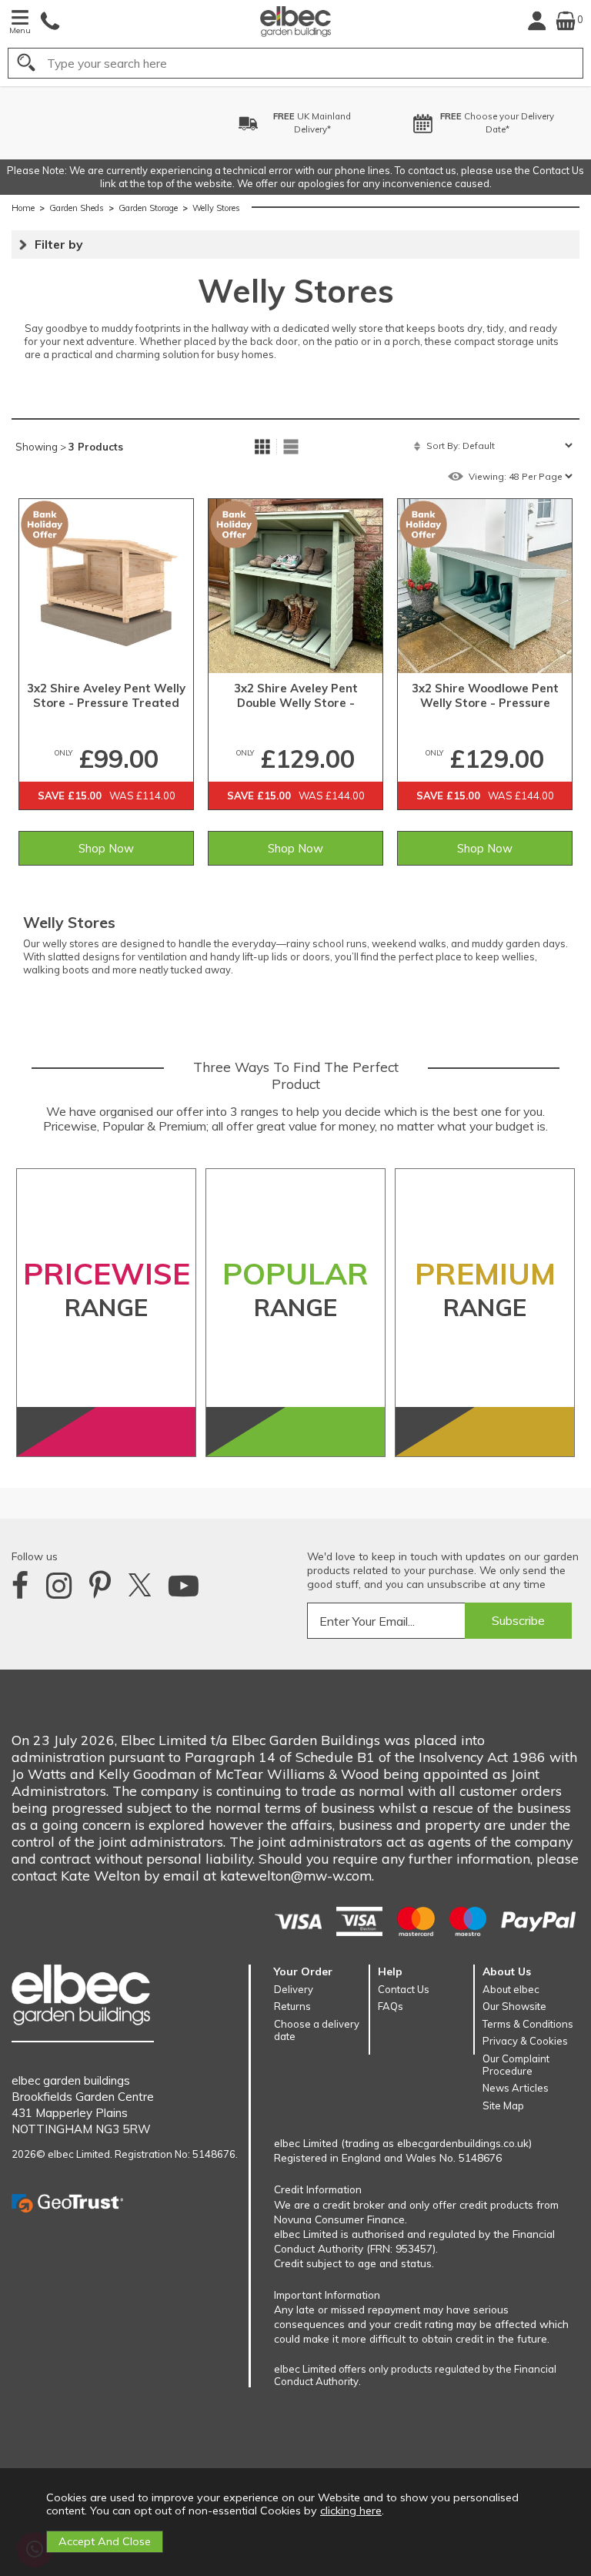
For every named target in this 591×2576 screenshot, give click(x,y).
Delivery (294, 1989)
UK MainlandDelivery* (242, 123)
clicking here (351, 2511)
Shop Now (106, 848)
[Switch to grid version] (262, 447)
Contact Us (404, 1989)
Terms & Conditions (528, 2024)
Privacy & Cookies (525, 2041)
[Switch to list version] (291, 447)
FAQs (391, 2006)
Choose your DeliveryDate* (427, 123)
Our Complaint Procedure (516, 2065)
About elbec (511, 1989)
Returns (292, 2006)
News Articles (516, 2088)
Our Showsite (514, 2006)
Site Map (503, 2105)
